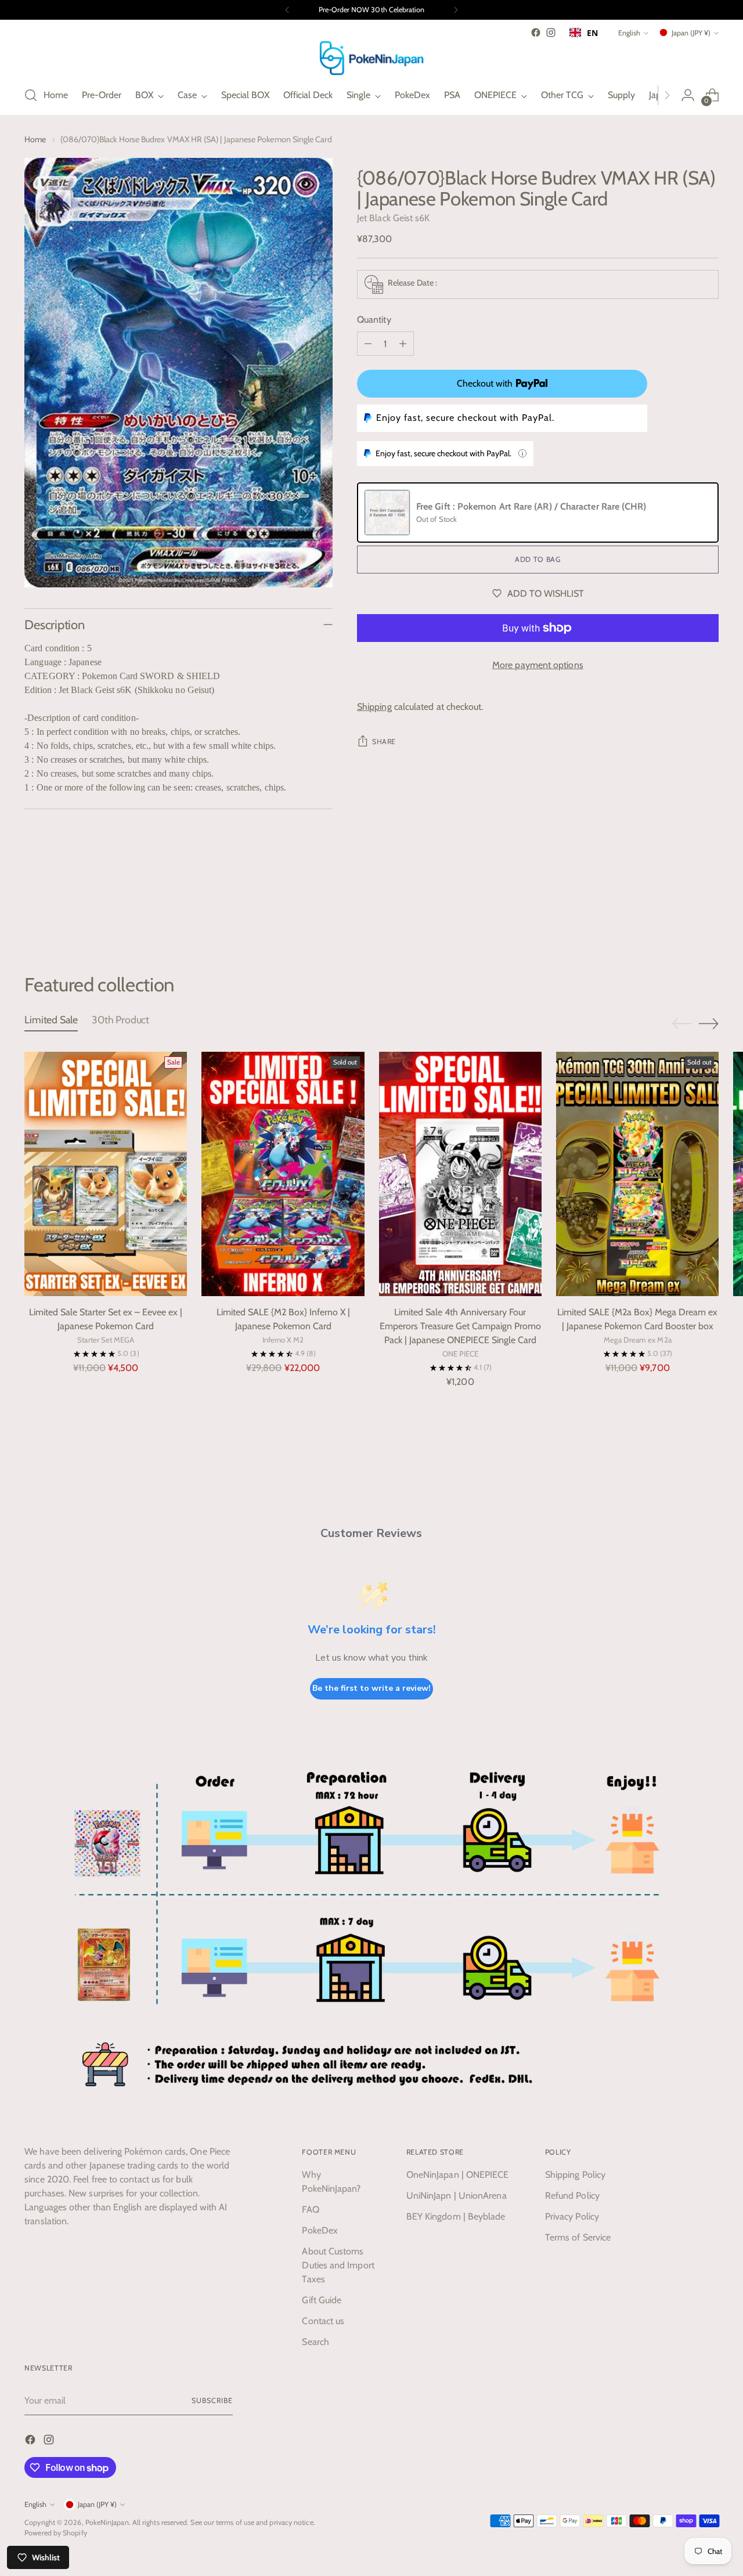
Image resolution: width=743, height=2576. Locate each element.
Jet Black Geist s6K (394, 218)
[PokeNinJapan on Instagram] (551, 33)
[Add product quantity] (403, 344)
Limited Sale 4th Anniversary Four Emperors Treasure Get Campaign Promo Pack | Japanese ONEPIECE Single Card (460, 1326)
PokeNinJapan (107, 2522)
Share (384, 742)
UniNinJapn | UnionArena (457, 2196)
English (629, 33)
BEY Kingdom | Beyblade (456, 2216)
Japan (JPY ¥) (691, 33)
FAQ (310, 2209)
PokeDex (320, 2230)
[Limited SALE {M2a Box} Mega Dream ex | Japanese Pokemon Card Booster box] (637, 1174)
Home (35, 139)
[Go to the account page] (688, 95)
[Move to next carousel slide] (709, 911)
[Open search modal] (31, 95)
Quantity (374, 320)
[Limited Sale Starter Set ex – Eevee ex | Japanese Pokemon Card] (106, 1174)
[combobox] (584, 33)
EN (592, 33)
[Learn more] (522, 453)
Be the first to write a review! (371, 1688)
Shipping (374, 707)
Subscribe (212, 2400)
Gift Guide (322, 2300)
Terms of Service (578, 2237)
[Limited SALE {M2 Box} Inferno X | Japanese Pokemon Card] (283, 1174)
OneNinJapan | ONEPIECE (458, 2175)
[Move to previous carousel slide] (682, 911)
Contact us (323, 2321)
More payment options (538, 665)
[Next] (456, 10)
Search (315, 2342)
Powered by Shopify (55, 2533)
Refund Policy (572, 2196)
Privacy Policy (572, 2216)
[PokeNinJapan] (371, 58)
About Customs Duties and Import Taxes (338, 2265)
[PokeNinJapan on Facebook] (536, 33)
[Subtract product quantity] (368, 344)
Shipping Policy (575, 2175)
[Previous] (287, 10)
